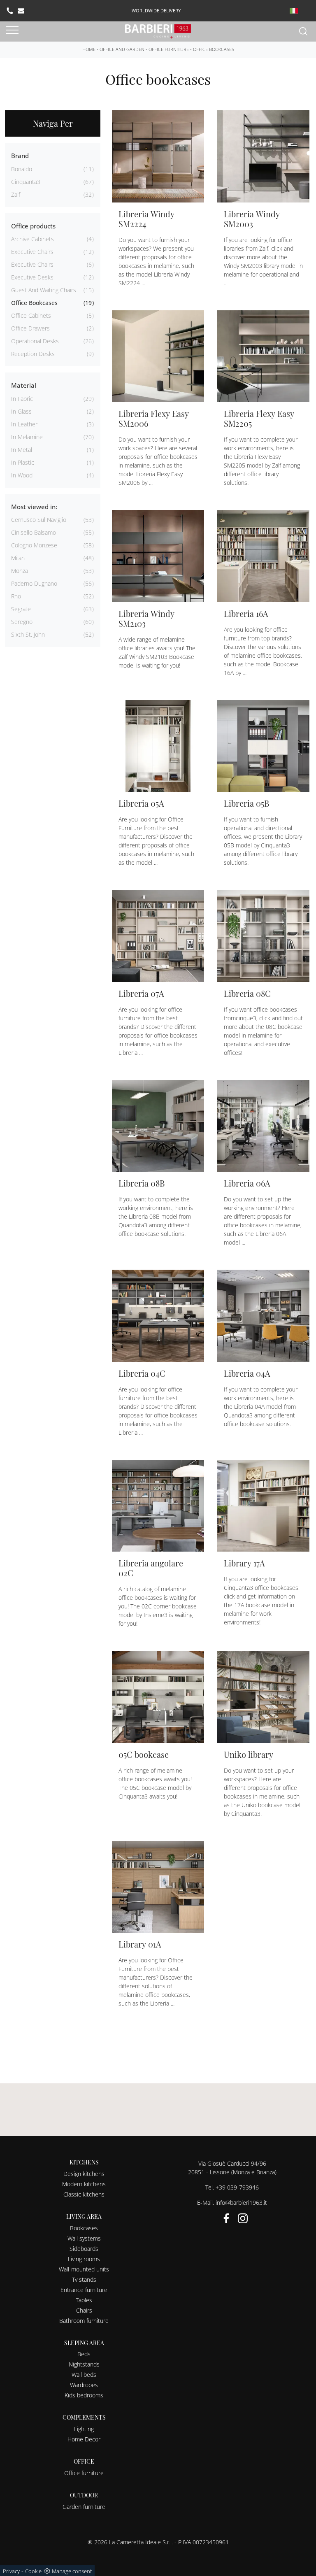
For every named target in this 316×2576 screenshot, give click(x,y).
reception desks (33, 354)
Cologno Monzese (34, 545)
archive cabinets (33, 239)
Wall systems (84, 2238)
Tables (84, 2300)
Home (89, 49)
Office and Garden (122, 49)
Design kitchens (84, 2174)
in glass (21, 411)
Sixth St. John (28, 634)
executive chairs (32, 252)
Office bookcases (214, 49)
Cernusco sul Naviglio (39, 520)
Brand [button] (20, 156)
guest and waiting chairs (44, 290)
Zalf (16, 194)
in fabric (22, 399)
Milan (18, 558)
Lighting (84, 2429)
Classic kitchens (84, 2194)
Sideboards (84, 2249)
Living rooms (84, 2259)
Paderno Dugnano (34, 583)
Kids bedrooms (84, 2395)
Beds (84, 2354)
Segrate (21, 609)
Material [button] (24, 385)
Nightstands (84, 2364)
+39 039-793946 (237, 2187)
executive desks (32, 277)
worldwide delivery (156, 10)
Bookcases (84, 2228)
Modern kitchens (84, 2184)
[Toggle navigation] (12, 30)
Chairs (84, 2310)
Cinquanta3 (26, 182)
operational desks (35, 341)
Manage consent (72, 2571)
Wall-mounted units (84, 2269)
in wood (22, 475)
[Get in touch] (21, 11)
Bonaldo (22, 169)
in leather (24, 424)
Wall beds (84, 2375)
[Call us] (10, 11)
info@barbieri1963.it (241, 2203)
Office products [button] (33, 226)
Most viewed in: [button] (34, 507)
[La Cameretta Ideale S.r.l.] (158, 31)
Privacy (11, 2571)
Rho (16, 596)
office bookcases (34, 303)
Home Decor (84, 2439)
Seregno (22, 622)
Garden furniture (84, 2507)
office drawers (30, 328)
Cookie (33, 2571)
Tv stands (84, 2279)
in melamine (27, 437)
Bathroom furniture (84, 2321)
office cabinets (31, 315)
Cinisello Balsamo (34, 532)
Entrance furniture (84, 2290)
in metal (22, 450)
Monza (20, 571)
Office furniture (169, 49)
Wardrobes (84, 2385)
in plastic (23, 462)
